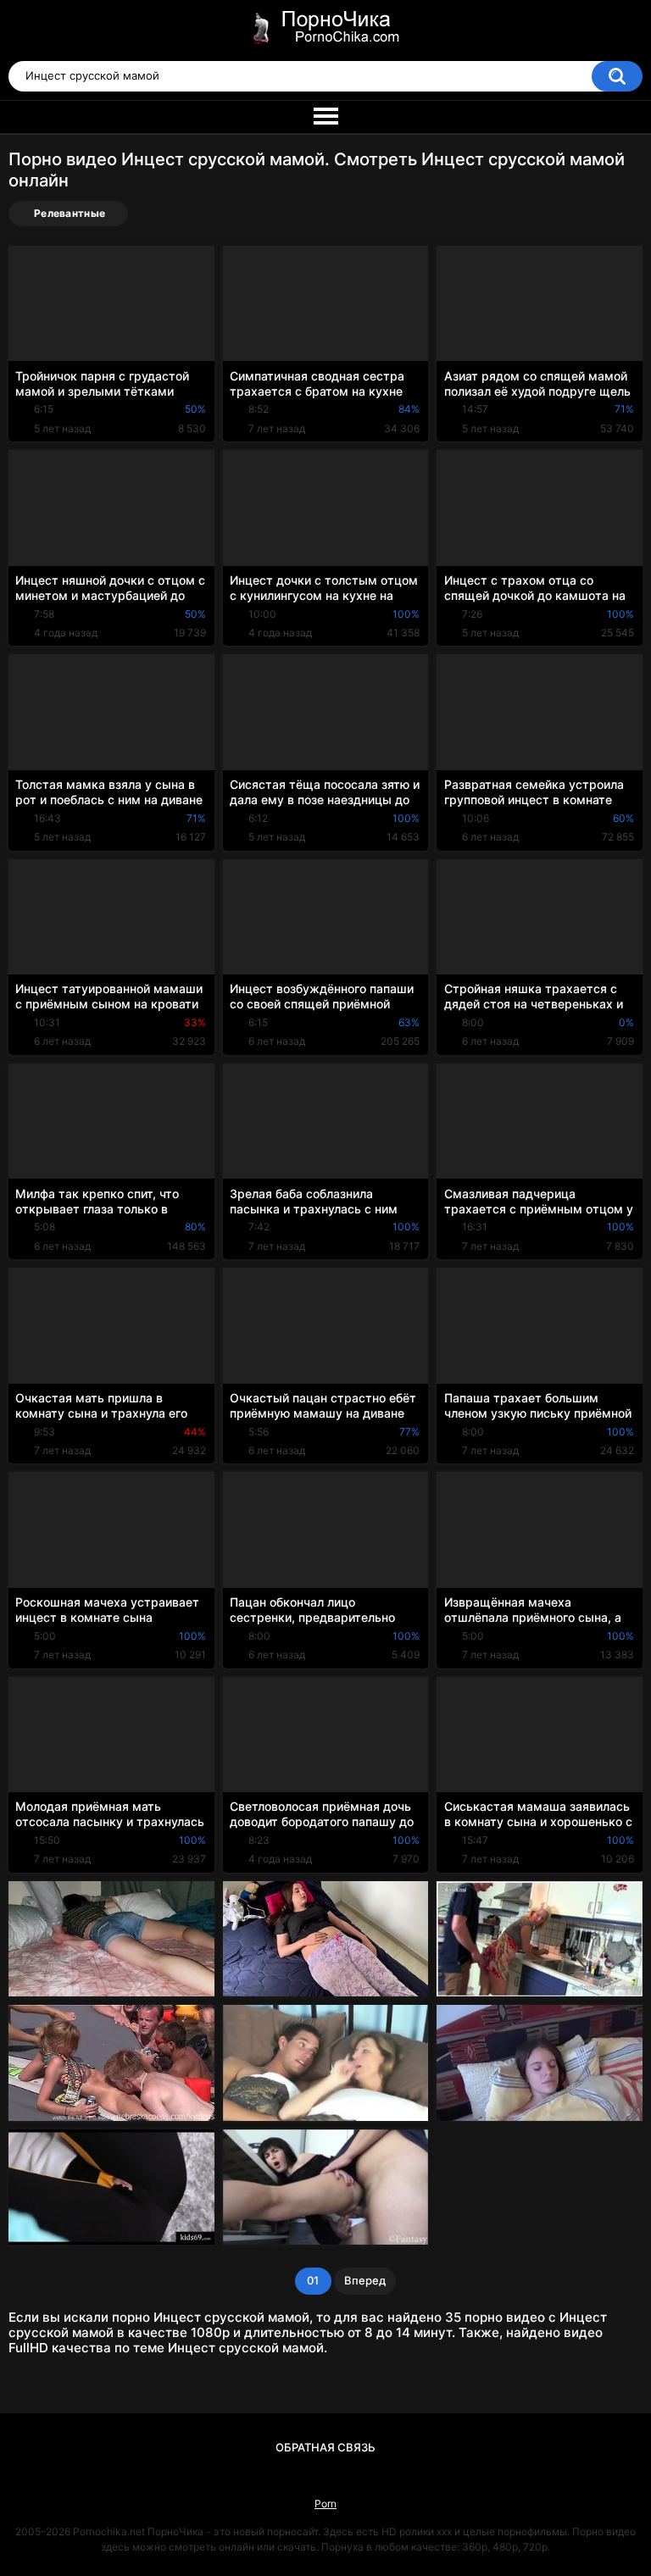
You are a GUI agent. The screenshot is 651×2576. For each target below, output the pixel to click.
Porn (325, 2504)
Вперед (365, 2280)
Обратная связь (325, 2447)
